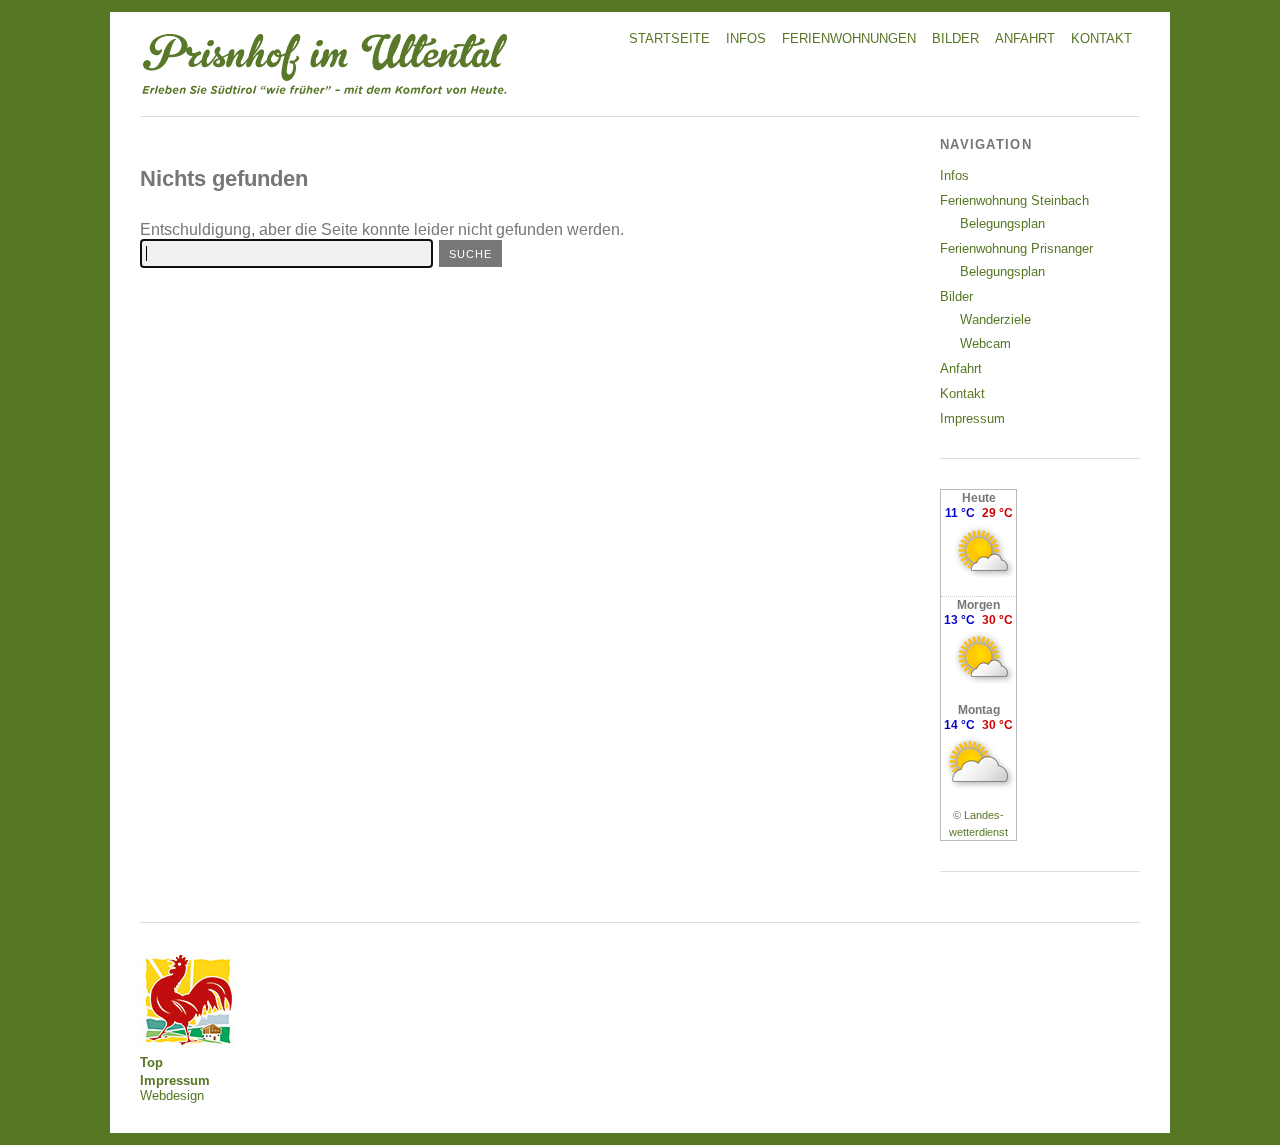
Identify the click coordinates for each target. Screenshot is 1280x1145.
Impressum (972, 418)
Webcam (985, 343)
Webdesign (172, 1095)
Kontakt (1101, 38)
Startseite (669, 38)
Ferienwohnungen (849, 38)
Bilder (955, 38)
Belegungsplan (1002, 223)
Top (151, 1062)
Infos (746, 38)
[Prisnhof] (325, 97)
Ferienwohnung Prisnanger (1016, 248)
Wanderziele (995, 319)
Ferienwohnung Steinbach (1014, 200)
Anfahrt (1025, 38)
